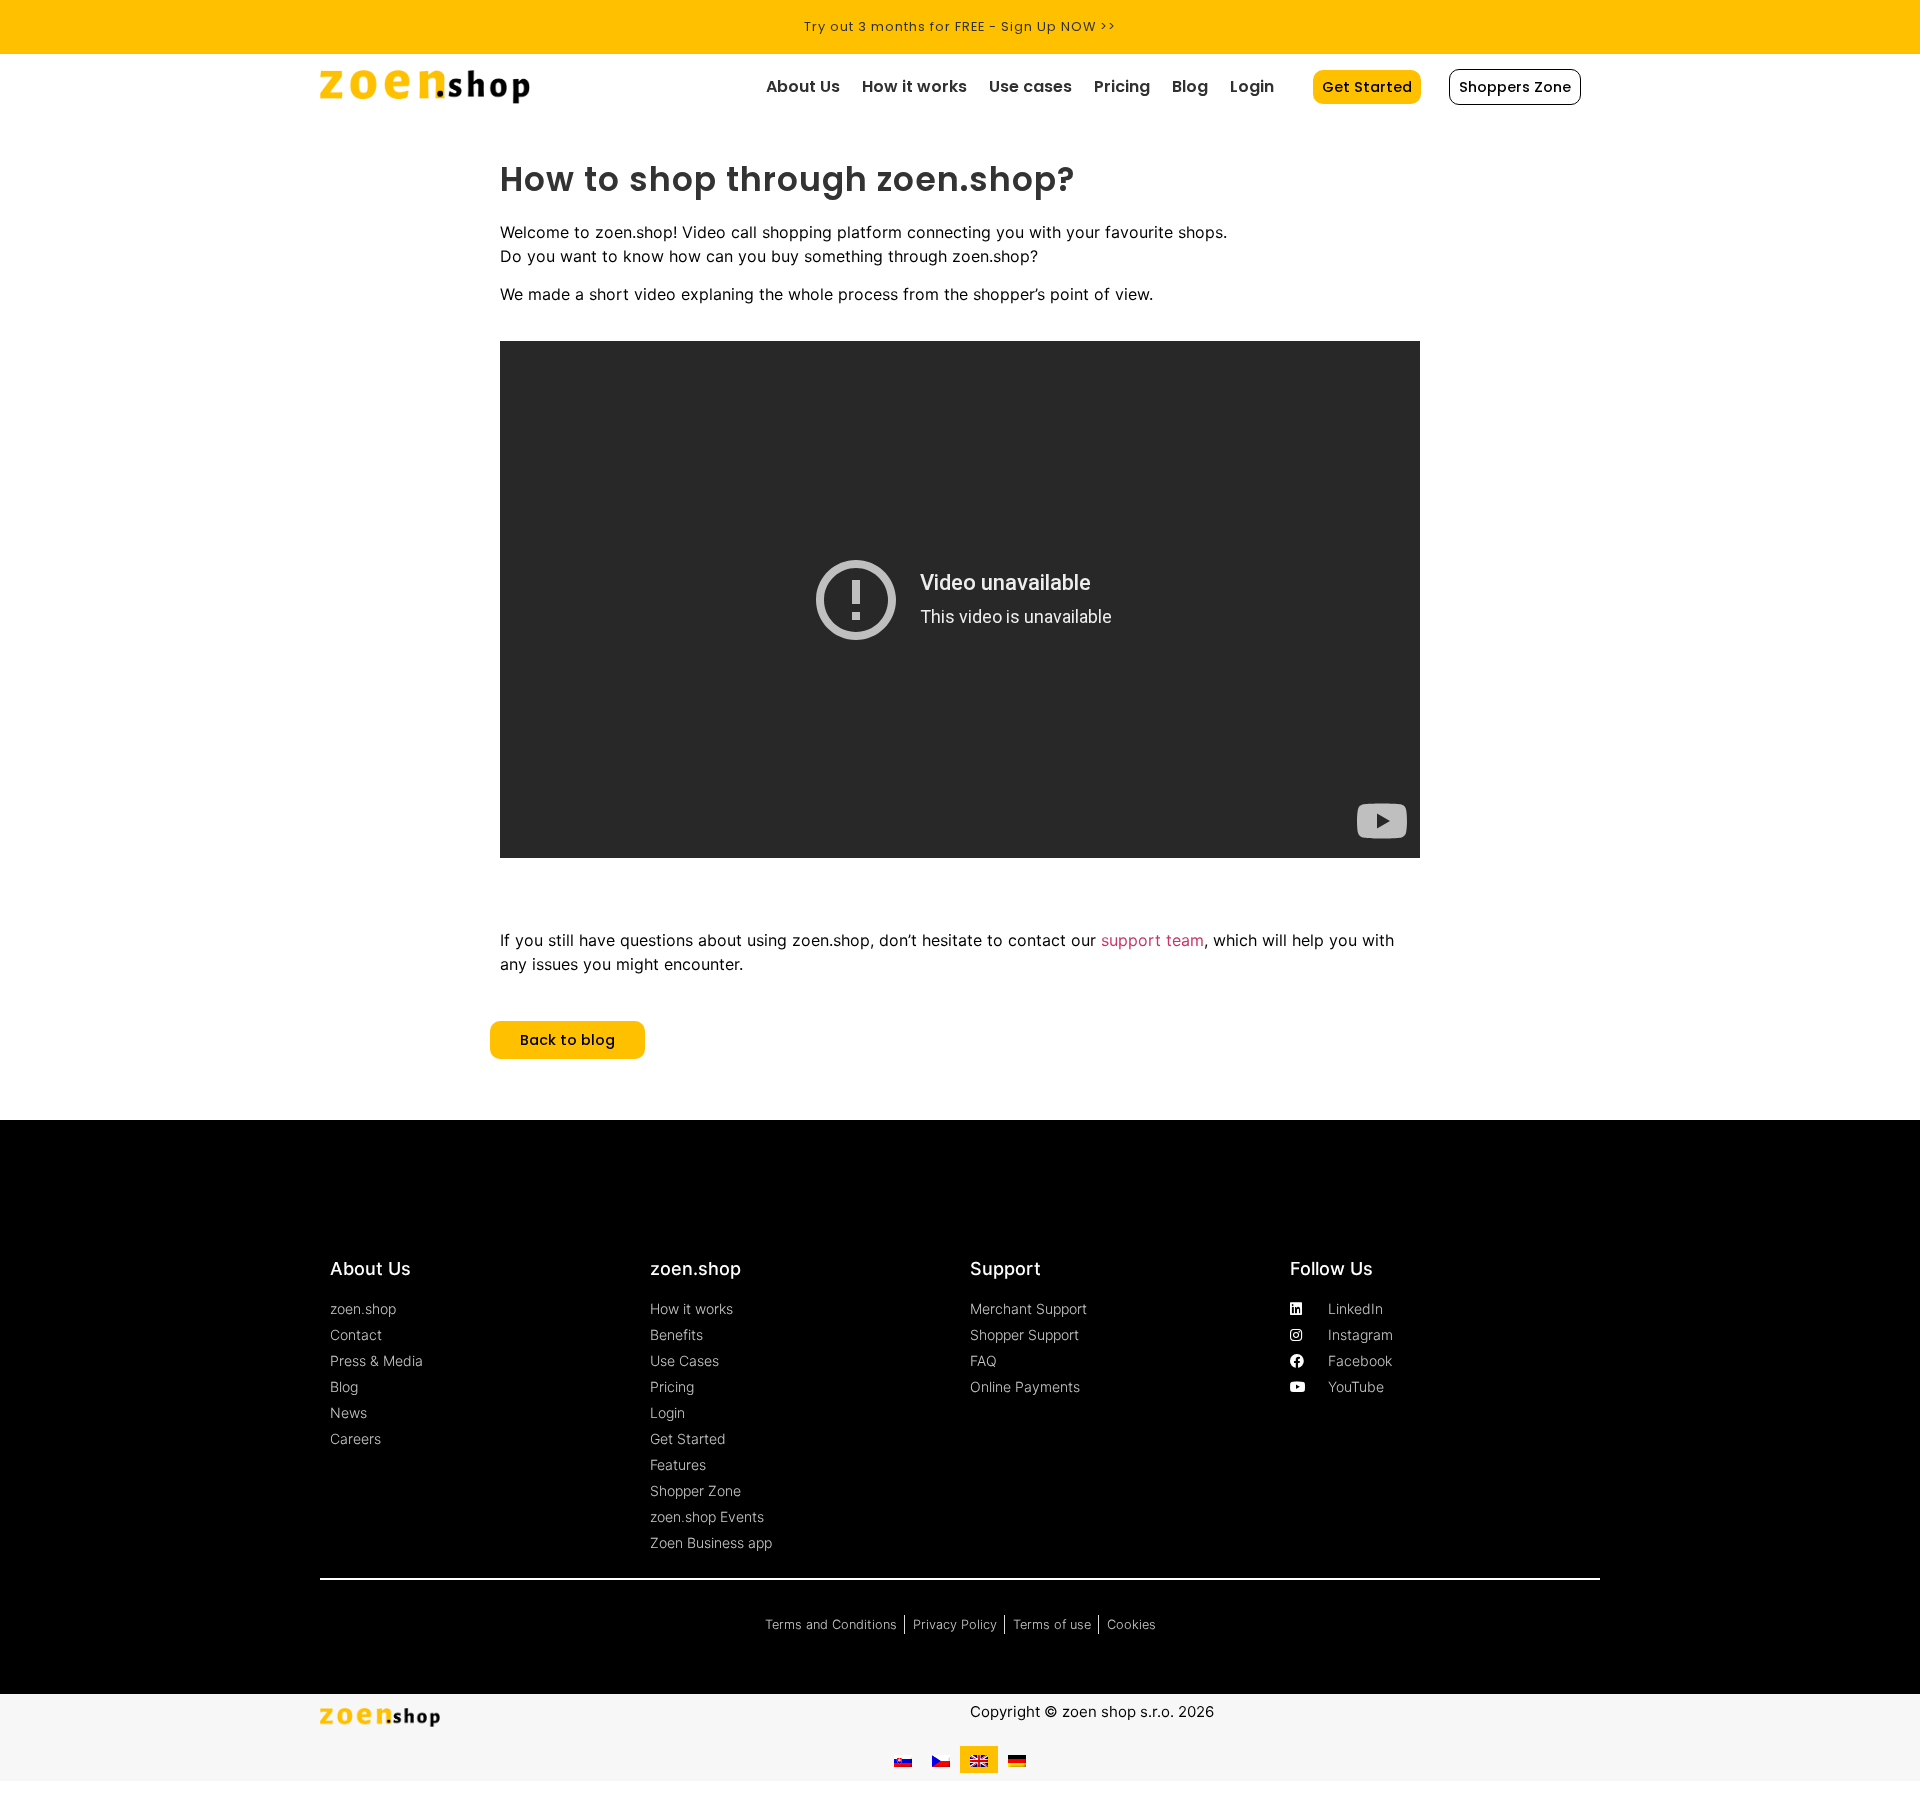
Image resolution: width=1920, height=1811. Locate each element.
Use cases (1030, 86)
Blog (1190, 86)
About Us (803, 86)
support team (1152, 940)
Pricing (1122, 86)
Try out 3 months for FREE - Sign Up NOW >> (960, 26)
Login (1252, 86)
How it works (914, 86)
